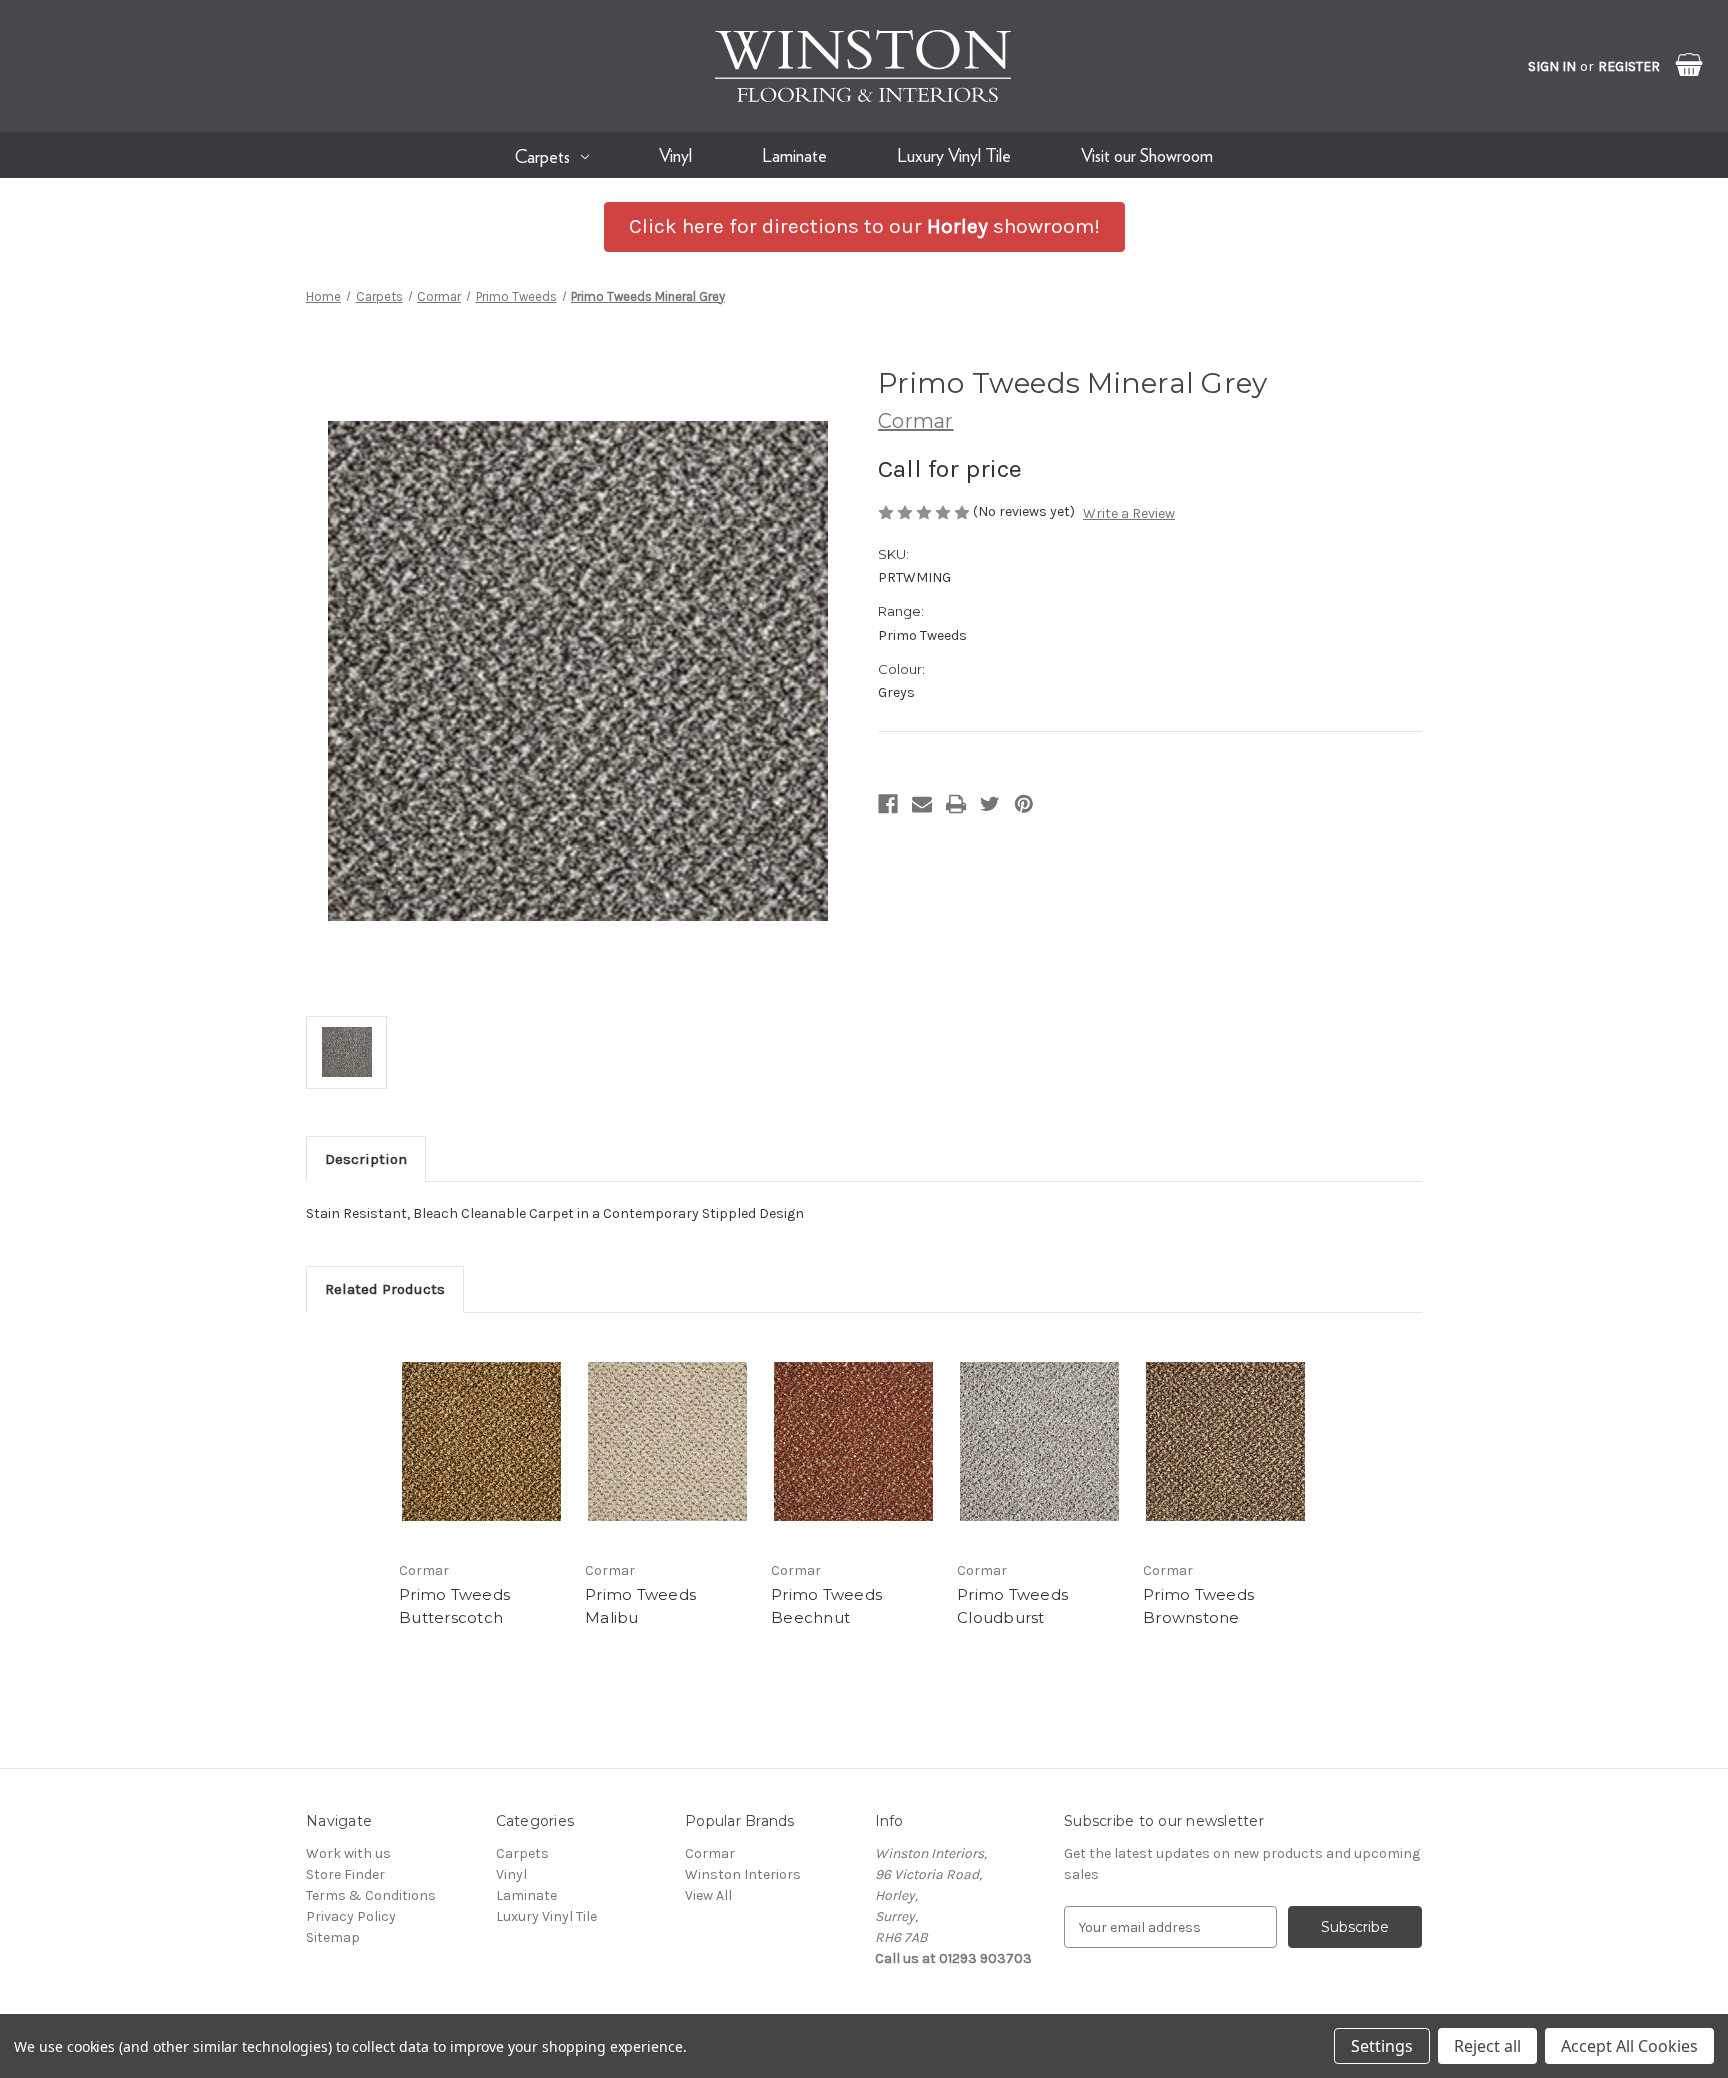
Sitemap (333, 1937)
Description (366, 1159)
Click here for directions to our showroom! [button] (864, 226)
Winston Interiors (743, 1874)
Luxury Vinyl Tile (954, 155)
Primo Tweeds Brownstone (1198, 1606)
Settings (1382, 2046)
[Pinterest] (1024, 804)
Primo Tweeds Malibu (640, 1606)
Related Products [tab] (385, 1289)
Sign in (1552, 66)
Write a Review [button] (1129, 513)
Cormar (710, 1853)
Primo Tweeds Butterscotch (454, 1606)
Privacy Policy (351, 1916)
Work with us (348, 1853)
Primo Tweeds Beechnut (826, 1606)
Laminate (794, 155)
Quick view (482, 1442)
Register (1629, 66)
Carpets (542, 156)
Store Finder (345, 1874)
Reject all (1487, 2046)
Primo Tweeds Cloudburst (1012, 1606)
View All (708, 1895)
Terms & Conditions (371, 1895)
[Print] (956, 804)
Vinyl (675, 155)
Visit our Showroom (1147, 155)
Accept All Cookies (1629, 2046)
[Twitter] (990, 804)
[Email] (922, 804)
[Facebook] (888, 804)
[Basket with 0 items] (1675, 56)
